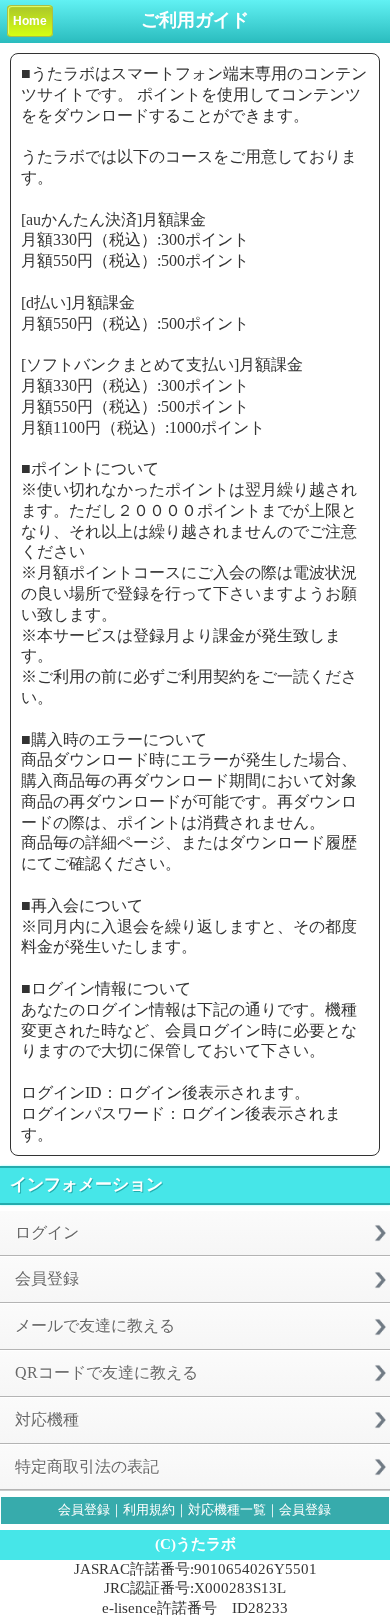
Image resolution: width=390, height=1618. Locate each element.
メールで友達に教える (95, 1325)
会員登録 (47, 1278)
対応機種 (47, 1419)
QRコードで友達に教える (106, 1372)
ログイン (47, 1232)
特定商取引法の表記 (87, 1466)
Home (30, 21)
